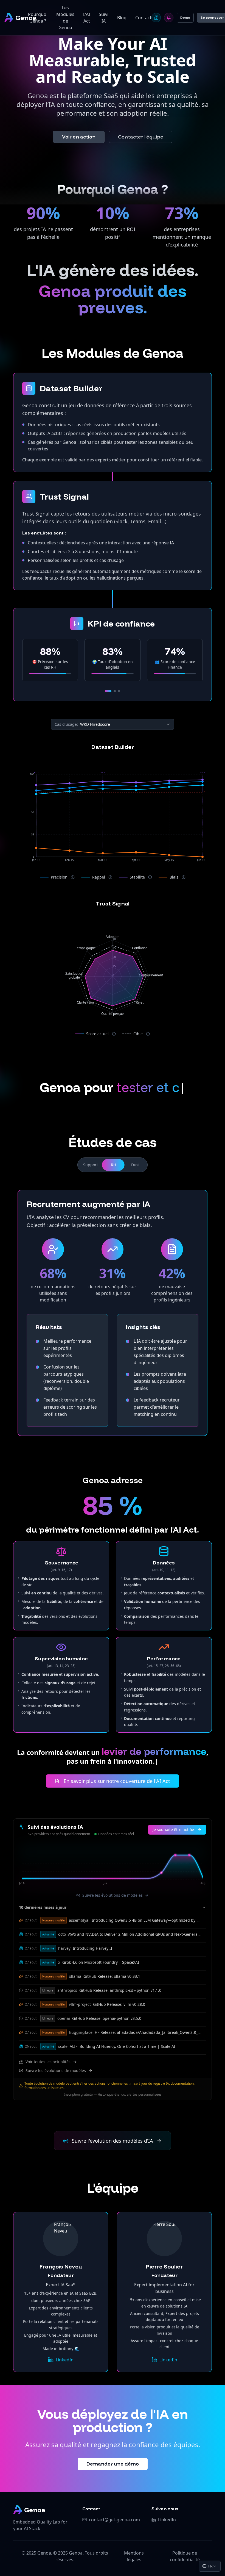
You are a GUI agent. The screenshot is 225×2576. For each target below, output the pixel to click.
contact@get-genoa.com (114, 2520)
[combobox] (210, 2566)
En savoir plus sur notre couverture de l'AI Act (117, 1781)
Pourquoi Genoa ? (38, 18)
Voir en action (79, 137)
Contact (143, 18)
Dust (135, 1165)
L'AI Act (87, 18)
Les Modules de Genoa (65, 18)
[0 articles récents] (156, 18)
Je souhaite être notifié (173, 1829)
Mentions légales (134, 2556)
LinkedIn (65, 2360)
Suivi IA (104, 18)
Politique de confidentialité (185, 2556)
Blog (122, 18)
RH (113, 1165)
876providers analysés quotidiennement (59, 1834)
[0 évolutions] (169, 18)
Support (91, 1165)
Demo (185, 17)
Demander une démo (113, 2464)
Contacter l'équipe (141, 137)
